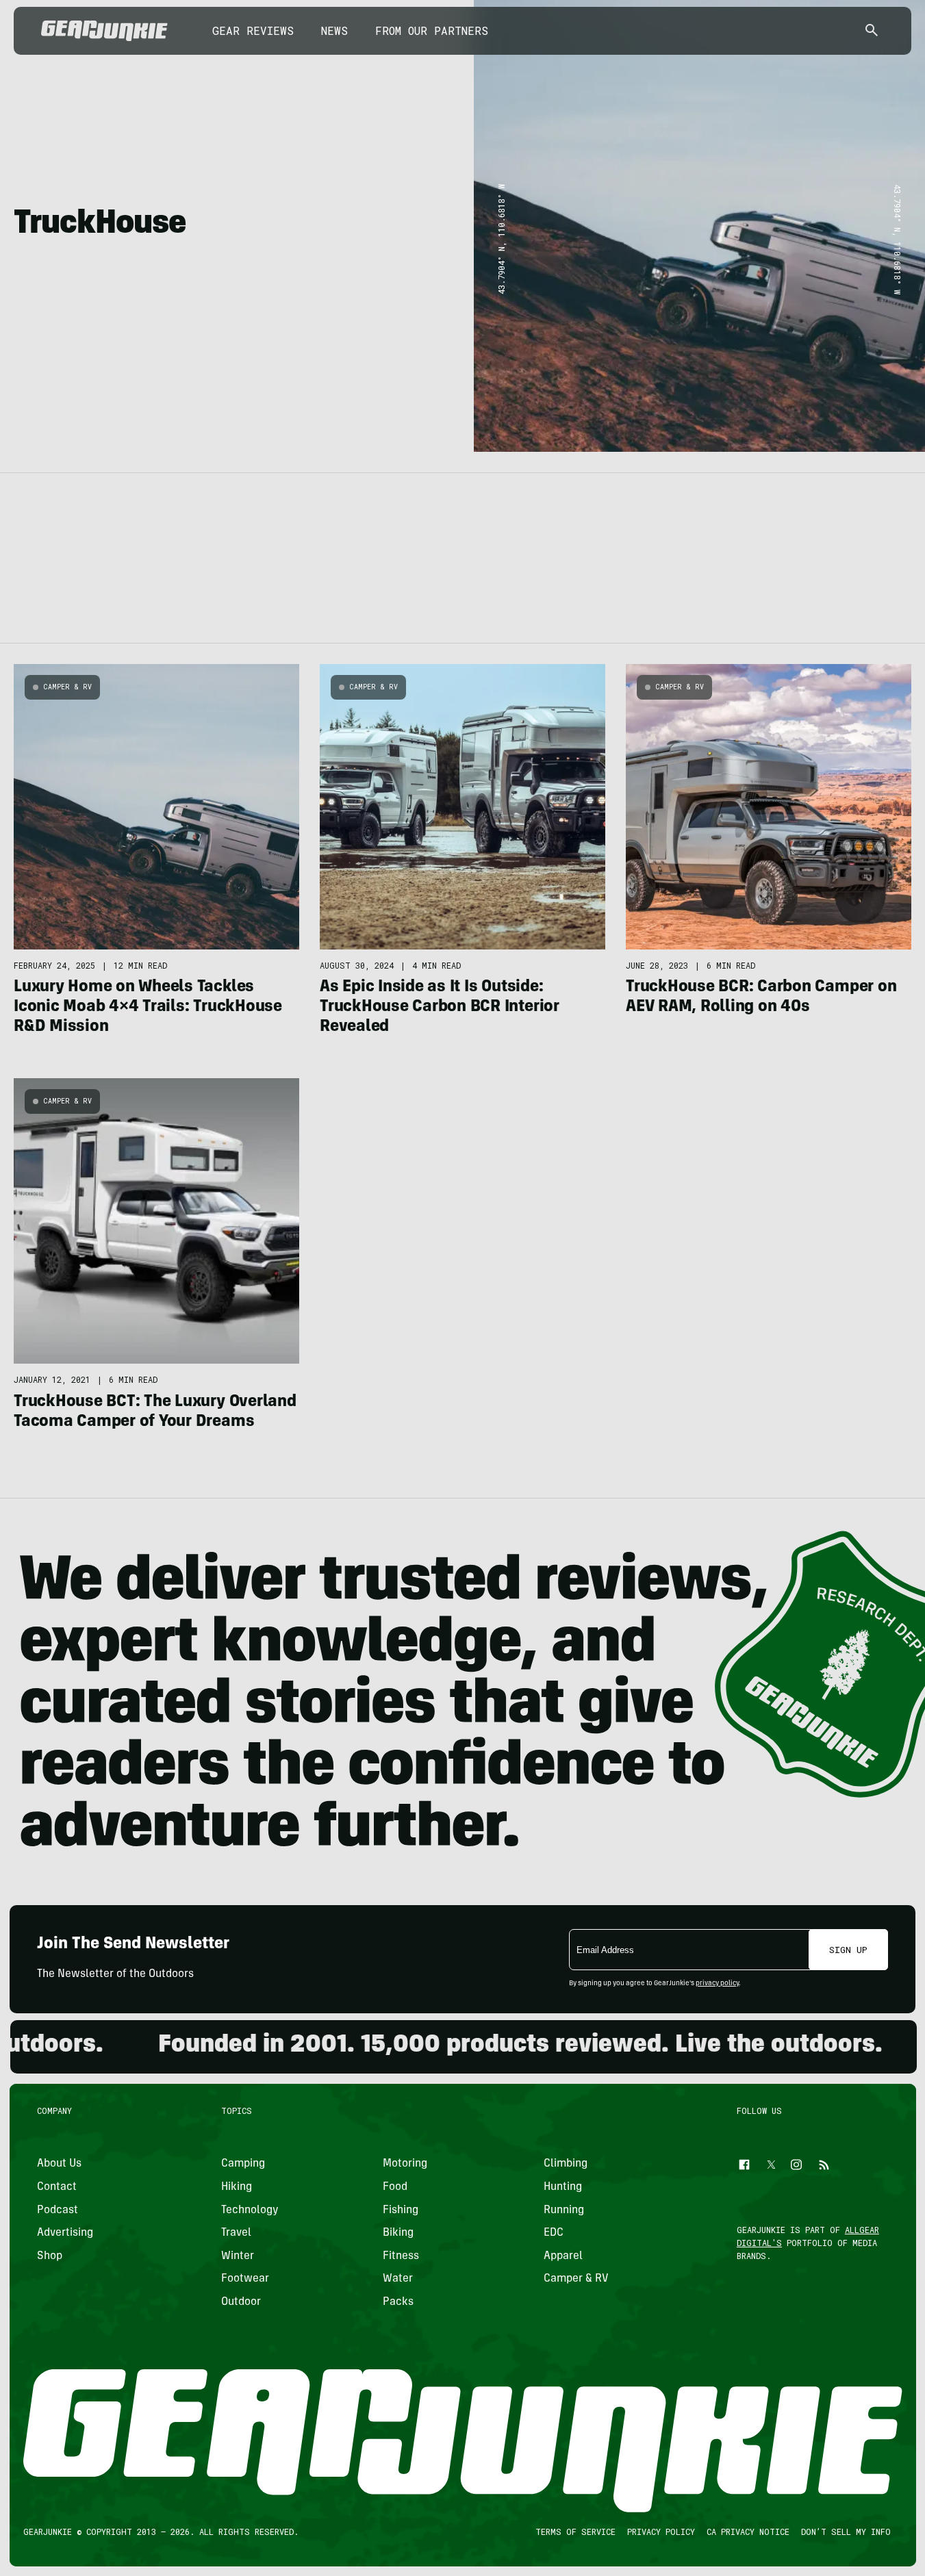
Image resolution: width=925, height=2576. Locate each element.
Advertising (65, 2233)
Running (564, 2210)
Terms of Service (575, 2532)
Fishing (400, 2210)
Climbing (566, 2164)
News (334, 30)
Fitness (400, 2256)
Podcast (58, 2210)
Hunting (563, 2187)
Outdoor (241, 2302)
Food (394, 2187)
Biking (397, 2233)
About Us (59, 2164)
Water (397, 2279)
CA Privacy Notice (747, 2532)
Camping (243, 2164)
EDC (554, 2233)
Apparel (563, 2256)
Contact (57, 2187)
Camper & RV (68, 687)
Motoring (404, 2164)
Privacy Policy (660, 2532)
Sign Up (848, 1950)
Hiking (237, 2187)
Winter (238, 2256)
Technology (250, 2210)
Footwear (245, 2279)
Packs (397, 2302)
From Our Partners (432, 30)
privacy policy (717, 1984)
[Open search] (872, 31)
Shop (50, 2256)
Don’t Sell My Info (845, 2532)
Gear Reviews (253, 30)
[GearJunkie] (104, 31)
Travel (236, 2233)
